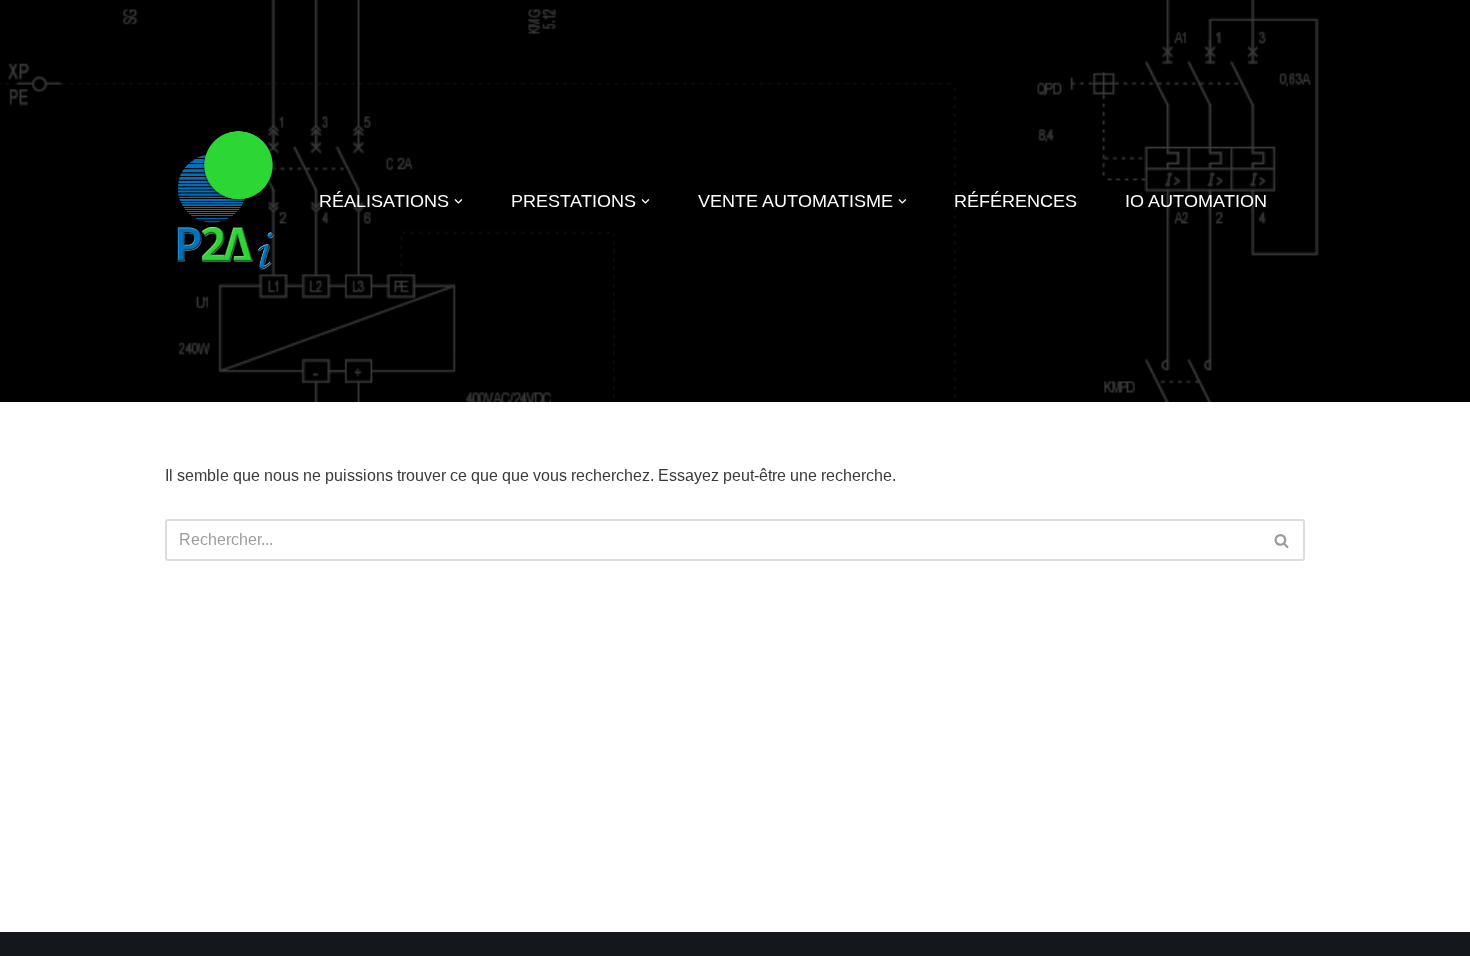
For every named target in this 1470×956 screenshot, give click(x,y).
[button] (458, 201)
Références (1015, 201)
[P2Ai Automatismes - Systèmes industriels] (225, 201)
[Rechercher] (1282, 540)
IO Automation (1196, 201)
